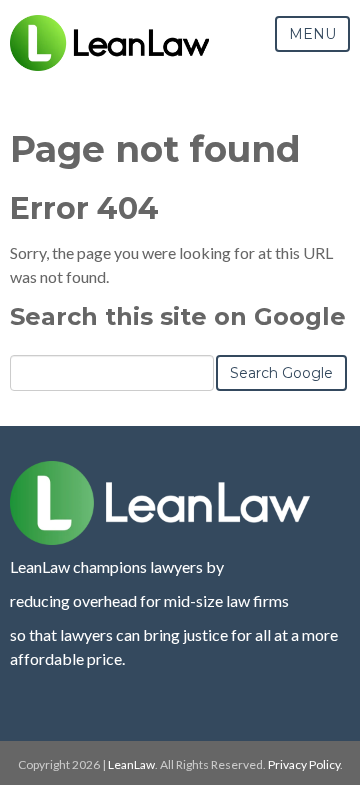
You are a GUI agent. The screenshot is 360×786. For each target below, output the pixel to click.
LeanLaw (131, 764)
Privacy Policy (304, 764)
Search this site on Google (178, 316)
